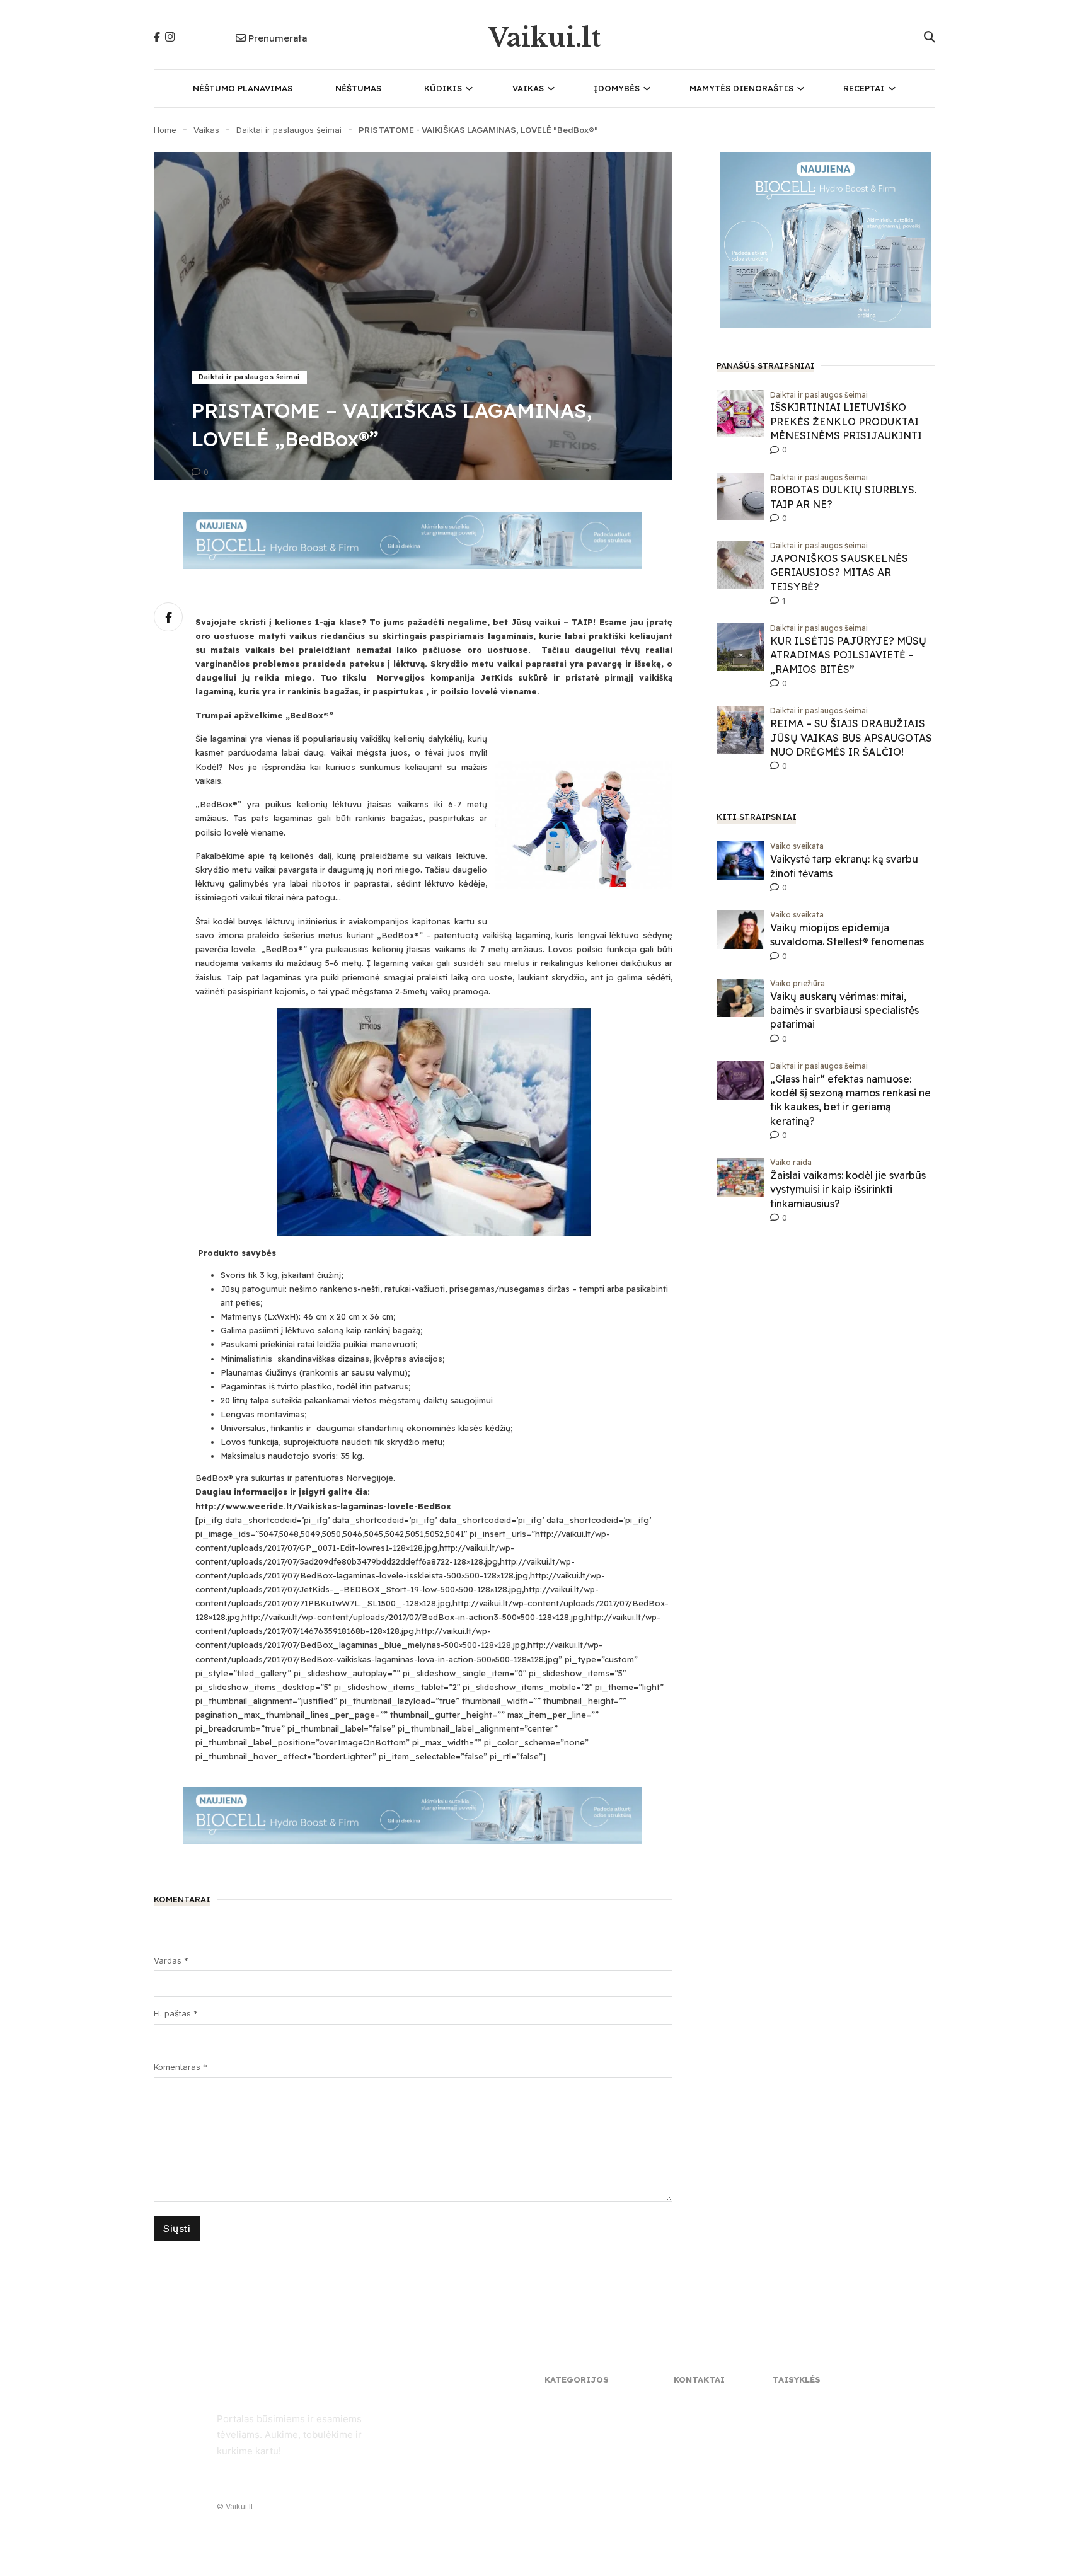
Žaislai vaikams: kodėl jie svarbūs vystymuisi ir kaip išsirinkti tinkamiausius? (848, 1189)
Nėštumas (358, 88)
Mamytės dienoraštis (741, 88)
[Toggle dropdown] (469, 89)
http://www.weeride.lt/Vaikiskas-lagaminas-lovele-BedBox (323, 1506)
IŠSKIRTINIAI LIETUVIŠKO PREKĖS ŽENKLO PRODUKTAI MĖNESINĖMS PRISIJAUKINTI (846, 421)
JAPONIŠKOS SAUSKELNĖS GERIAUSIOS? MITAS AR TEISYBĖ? (839, 572)
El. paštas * (176, 2013)
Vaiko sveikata (797, 846)
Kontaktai (693, 2402)
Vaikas (528, 88)
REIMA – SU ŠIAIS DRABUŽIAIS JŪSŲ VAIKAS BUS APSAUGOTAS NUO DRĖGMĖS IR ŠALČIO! (851, 738)
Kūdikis (443, 88)
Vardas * (171, 1960)
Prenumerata (278, 38)
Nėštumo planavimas (243, 88)
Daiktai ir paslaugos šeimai (289, 130)
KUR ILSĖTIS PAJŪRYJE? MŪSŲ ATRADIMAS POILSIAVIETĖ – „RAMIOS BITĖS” (848, 655)
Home (165, 130)
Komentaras (181, 2067)
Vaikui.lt (544, 38)
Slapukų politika (804, 2416)
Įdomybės (617, 88)
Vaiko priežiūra (798, 983)
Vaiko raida (791, 1162)
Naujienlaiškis (700, 2416)
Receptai (864, 88)
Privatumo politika (808, 2402)
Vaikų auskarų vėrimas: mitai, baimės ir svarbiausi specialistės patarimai (844, 1010)
